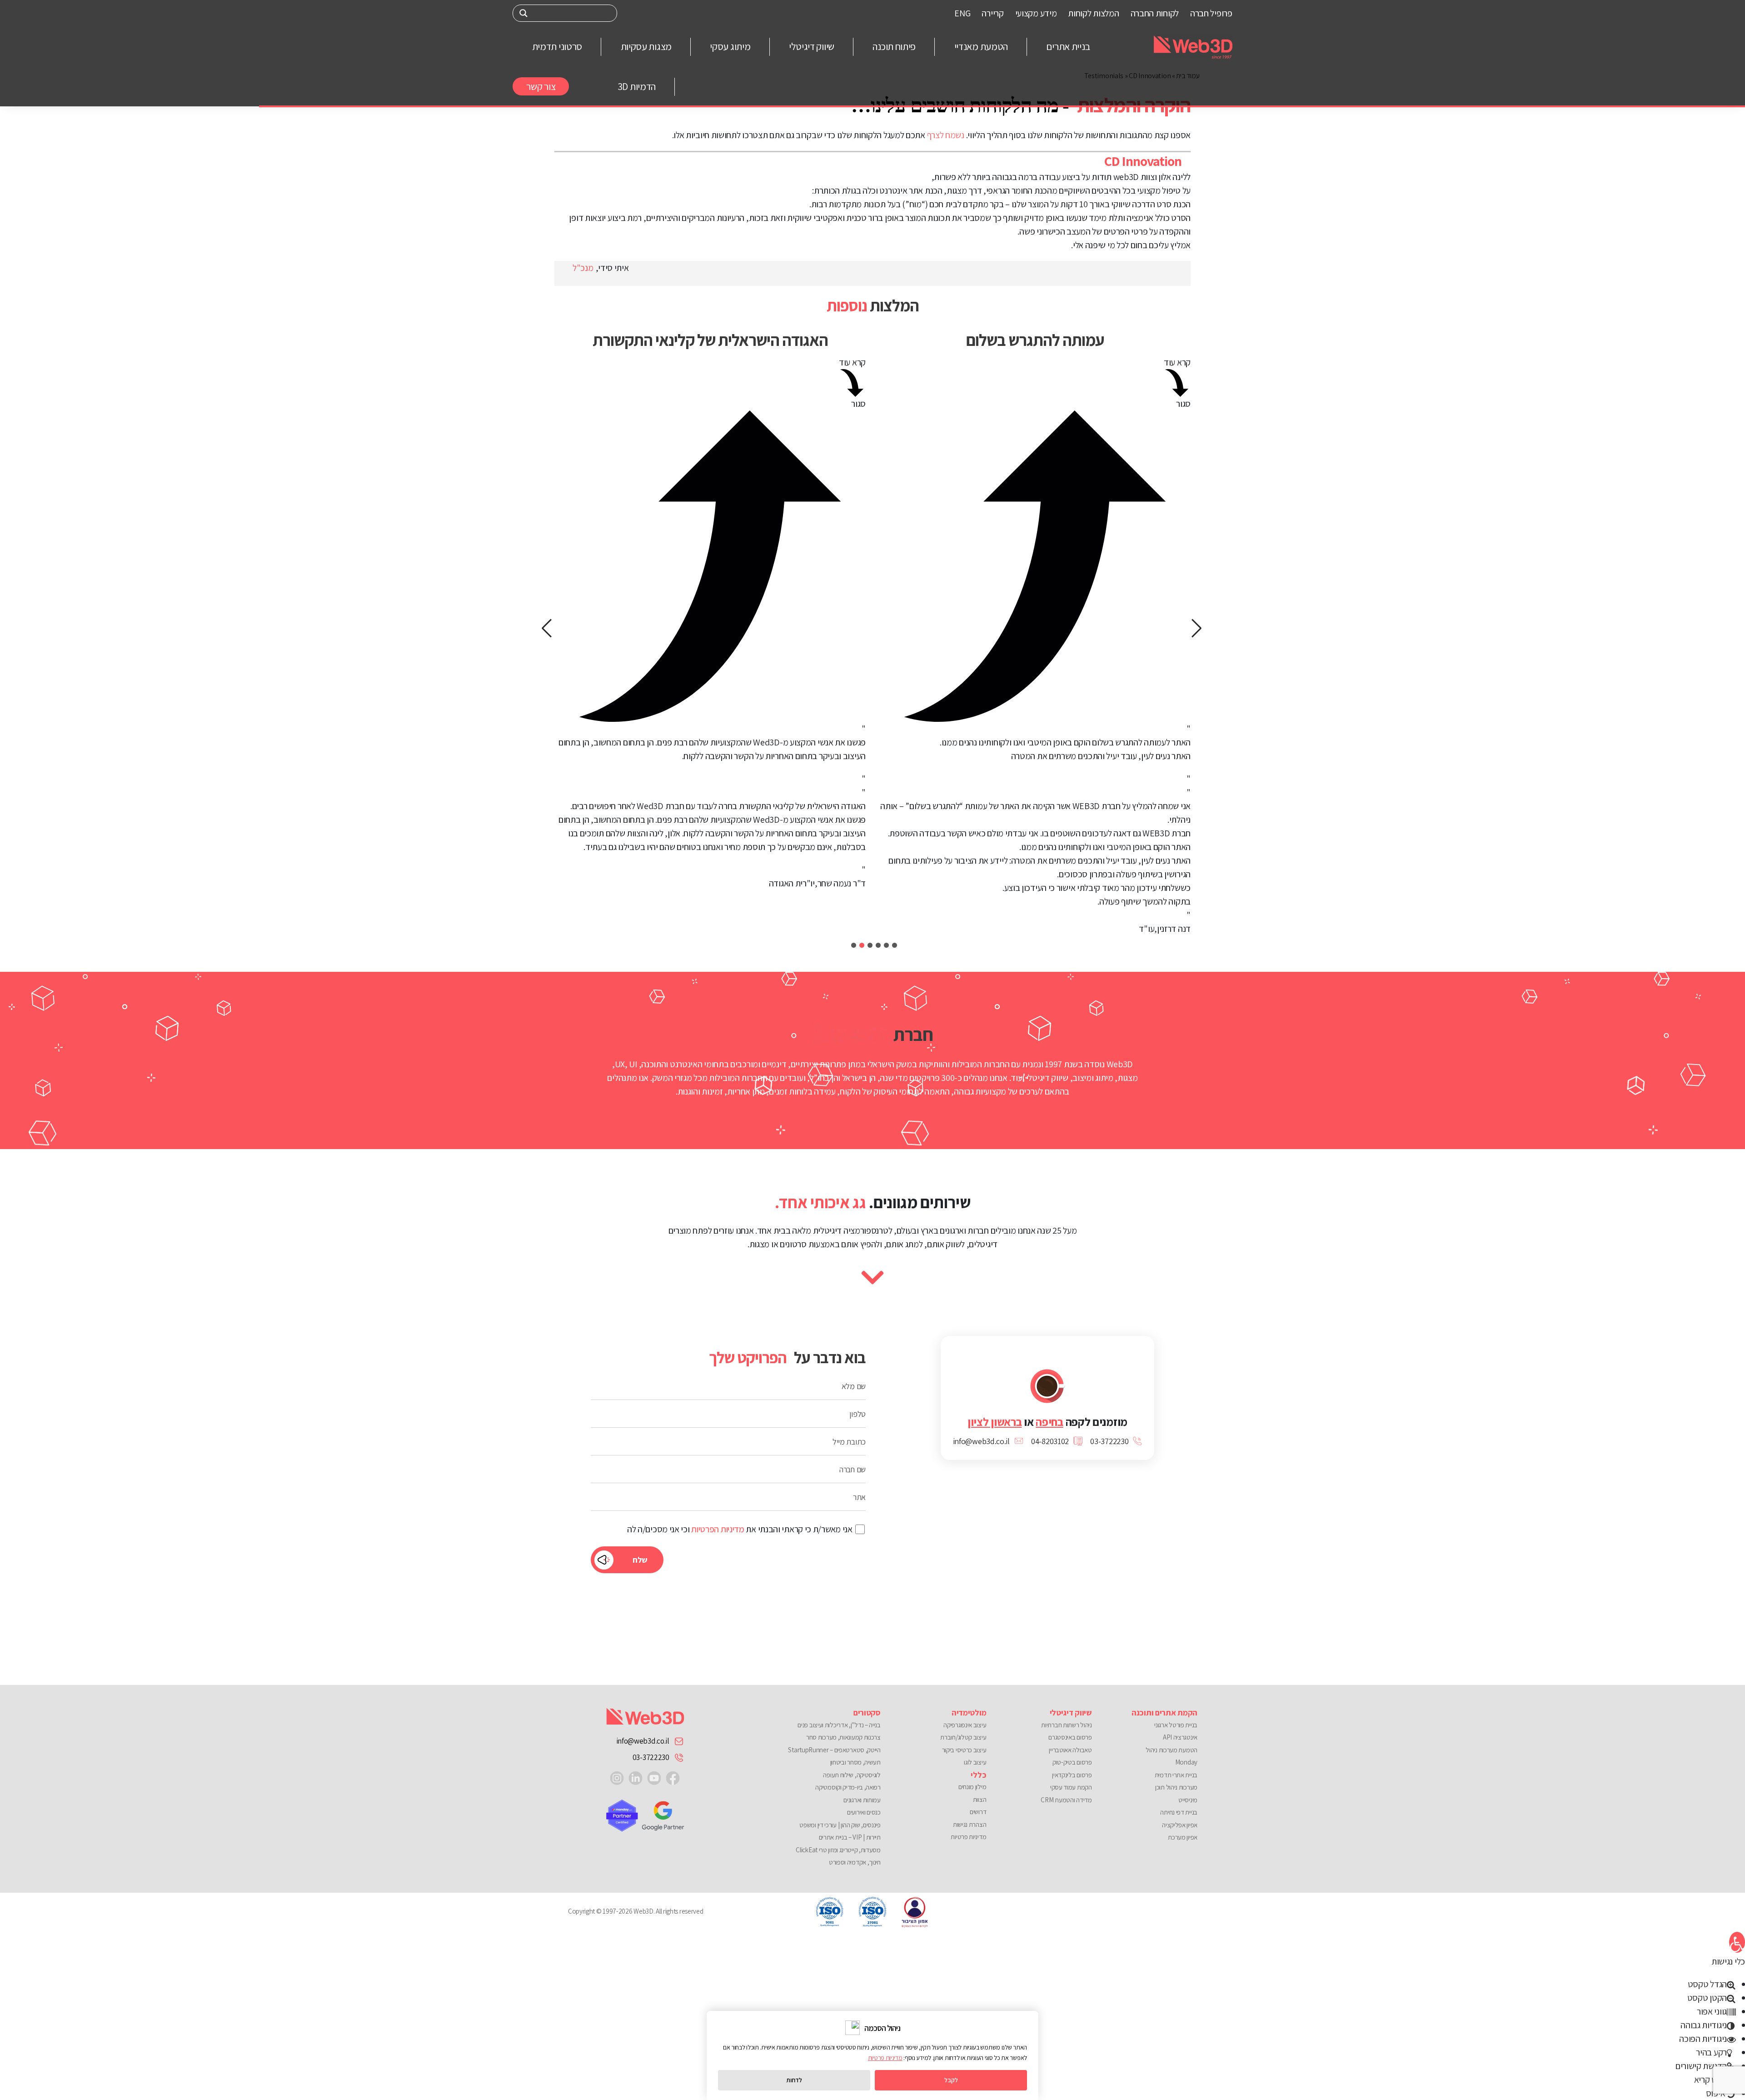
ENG (962, 13)
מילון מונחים (972, 1787)
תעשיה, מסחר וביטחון (855, 1762)
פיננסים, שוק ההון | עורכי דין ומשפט (840, 1825)
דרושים (978, 1812)
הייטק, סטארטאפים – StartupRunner (834, 1750)
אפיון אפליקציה (1180, 1825)
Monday (1186, 1762)
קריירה (992, 13)
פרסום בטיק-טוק (1072, 1762)
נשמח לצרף (946, 135)
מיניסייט (1188, 1800)
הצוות (980, 1799)
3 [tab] (878, 945)
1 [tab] (895, 945)
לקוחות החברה (1155, 13)
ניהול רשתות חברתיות (1066, 1725)
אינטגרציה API (1180, 1737)
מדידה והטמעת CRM (1066, 1800)
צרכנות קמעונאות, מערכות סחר (843, 1737)
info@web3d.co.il (643, 1741)
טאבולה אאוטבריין (1070, 1750)
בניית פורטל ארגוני (1176, 1725)
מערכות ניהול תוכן (1176, 1787)
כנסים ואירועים (864, 1812)
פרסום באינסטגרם (1070, 1737)
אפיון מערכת (1183, 1837)
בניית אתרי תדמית (1176, 1775)
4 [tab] (870, 945)
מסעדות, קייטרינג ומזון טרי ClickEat (838, 1850)
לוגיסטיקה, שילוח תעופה (852, 1775)
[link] (673, 1777)
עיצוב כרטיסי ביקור (964, 1750)
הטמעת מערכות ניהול (1172, 1750)
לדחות (794, 2080)
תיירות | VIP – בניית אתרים (850, 1837)
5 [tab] (862, 945)
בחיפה (1049, 1422)
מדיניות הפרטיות (718, 1529)
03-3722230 (651, 1757)
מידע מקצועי (1036, 13)
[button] (1737, 1942)
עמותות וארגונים (862, 1800)
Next (548, 628)
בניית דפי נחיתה (1179, 1812)
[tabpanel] (1035, 628)
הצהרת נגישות (970, 1824)
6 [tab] (854, 945)
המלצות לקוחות (1093, 13)
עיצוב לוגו (975, 1762)
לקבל (951, 2080)
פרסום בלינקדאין (1072, 1775)
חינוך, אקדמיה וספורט (855, 1862)
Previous (1197, 628)
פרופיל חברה (1211, 13)
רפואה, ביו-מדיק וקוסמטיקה (848, 1787)
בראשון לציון (995, 1422)
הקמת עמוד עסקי (1071, 1787)
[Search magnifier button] (523, 13)
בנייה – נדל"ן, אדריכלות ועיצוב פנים (839, 1725)
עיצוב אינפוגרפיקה (965, 1725)
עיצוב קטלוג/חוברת (963, 1737)
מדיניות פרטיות (968, 1837)
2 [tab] (886, 945)
